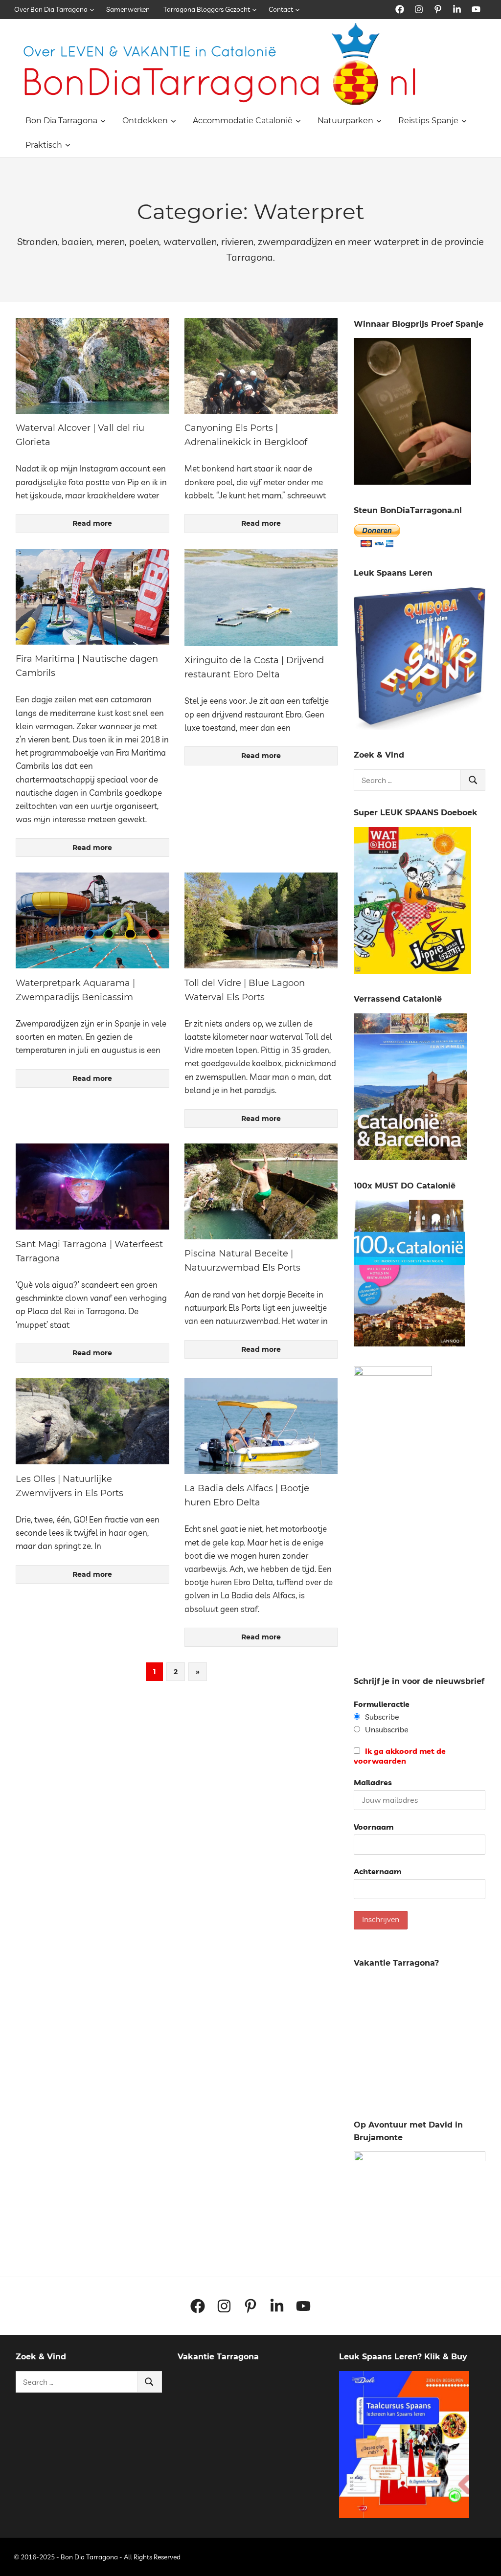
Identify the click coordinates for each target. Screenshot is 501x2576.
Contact (281, 9)
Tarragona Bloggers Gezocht (207, 9)
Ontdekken (145, 121)
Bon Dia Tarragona (61, 121)
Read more (92, 523)
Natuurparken (345, 121)
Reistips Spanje (428, 121)
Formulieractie (382, 1704)
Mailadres (373, 1782)
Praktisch (44, 145)
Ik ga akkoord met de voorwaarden (400, 1756)
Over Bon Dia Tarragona (51, 9)
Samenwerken (128, 9)
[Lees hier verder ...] (223, 29)
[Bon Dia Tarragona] (420, 727)
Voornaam (374, 1827)
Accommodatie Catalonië (243, 121)
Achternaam (377, 1871)
